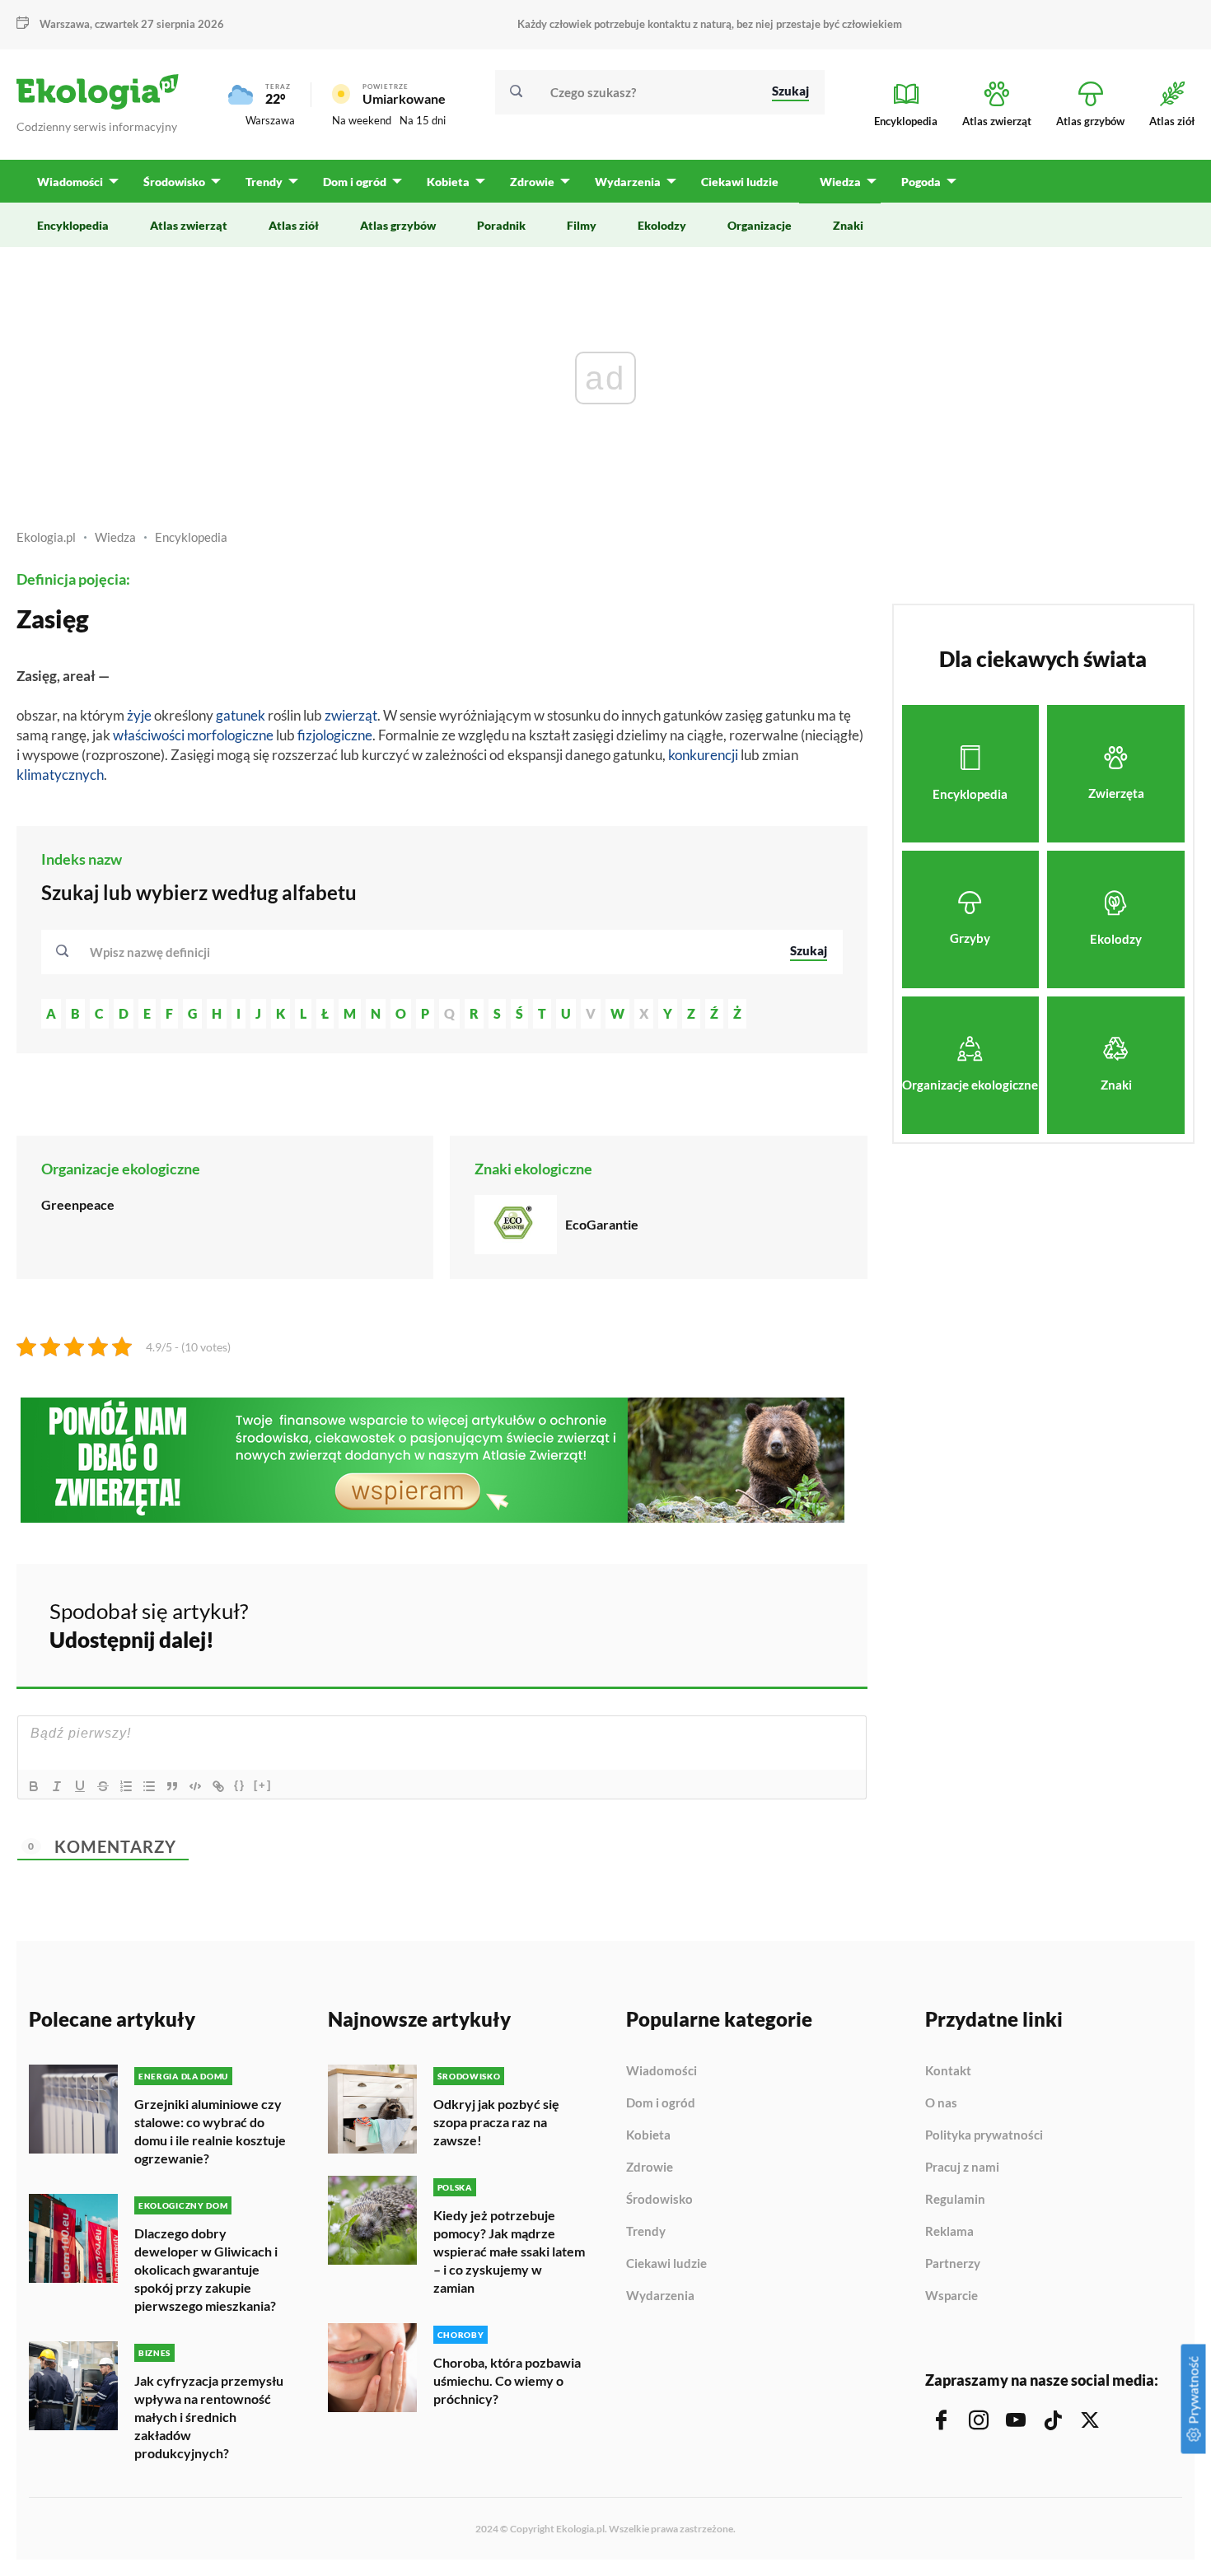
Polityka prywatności (984, 2135)
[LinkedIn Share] (814, 1623)
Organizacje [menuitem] (760, 225)
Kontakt (948, 2071)
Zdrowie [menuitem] (532, 182)
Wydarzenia (660, 2296)
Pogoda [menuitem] (921, 182)
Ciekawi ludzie (666, 2264)
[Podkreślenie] (80, 1786)
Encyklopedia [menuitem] (73, 225)
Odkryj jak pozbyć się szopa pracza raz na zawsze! (496, 2122)
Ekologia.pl (46, 537)
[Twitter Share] (770, 1623)
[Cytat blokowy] (172, 1786)
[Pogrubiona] (34, 1786)
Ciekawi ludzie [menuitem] (740, 182)
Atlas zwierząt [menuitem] (189, 225)
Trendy (646, 2232)
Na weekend (362, 120)
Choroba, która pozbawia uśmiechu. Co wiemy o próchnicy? (507, 2380)
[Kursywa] (57, 1786)
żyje (139, 715)
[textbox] (155, 952)
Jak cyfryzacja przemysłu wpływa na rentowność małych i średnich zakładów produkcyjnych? (209, 2417)
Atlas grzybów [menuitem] (398, 225)
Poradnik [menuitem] (501, 225)
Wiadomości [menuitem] (70, 182)
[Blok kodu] (195, 1786)
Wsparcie (951, 2296)
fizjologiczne (335, 735)
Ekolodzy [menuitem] (662, 225)
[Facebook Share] (727, 1623)
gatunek (241, 715)
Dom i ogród (661, 2103)
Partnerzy (953, 2264)
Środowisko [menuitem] (174, 182)
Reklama (949, 2232)
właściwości (149, 735)
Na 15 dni (423, 120)
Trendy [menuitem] (264, 182)
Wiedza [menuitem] (840, 182)
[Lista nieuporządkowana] (149, 1786)
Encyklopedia (191, 537)
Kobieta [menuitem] (448, 182)
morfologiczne (230, 735)
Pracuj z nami (962, 2168)
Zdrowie (650, 2168)
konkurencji (703, 755)
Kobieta (648, 2135)
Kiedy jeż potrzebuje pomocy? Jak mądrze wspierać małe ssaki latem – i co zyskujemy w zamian (509, 2251)
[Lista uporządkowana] (126, 1786)
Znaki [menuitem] (848, 225)
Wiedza (115, 537)
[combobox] (429, 952)
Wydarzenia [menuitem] (628, 182)
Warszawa (270, 120)
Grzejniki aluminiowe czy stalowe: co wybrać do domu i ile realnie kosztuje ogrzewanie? (210, 2131)
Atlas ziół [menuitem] (294, 225)
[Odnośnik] (218, 1786)
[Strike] (103, 1786)
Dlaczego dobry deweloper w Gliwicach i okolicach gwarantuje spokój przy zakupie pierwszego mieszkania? (206, 2269)
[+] (263, 1785)
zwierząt (351, 715)
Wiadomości (662, 2071)
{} (240, 1785)
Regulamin (955, 2200)
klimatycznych (60, 775)
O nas (941, 2103)
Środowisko (659, 2200)
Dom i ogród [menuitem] (355, 182)
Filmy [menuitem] (582, 225)
